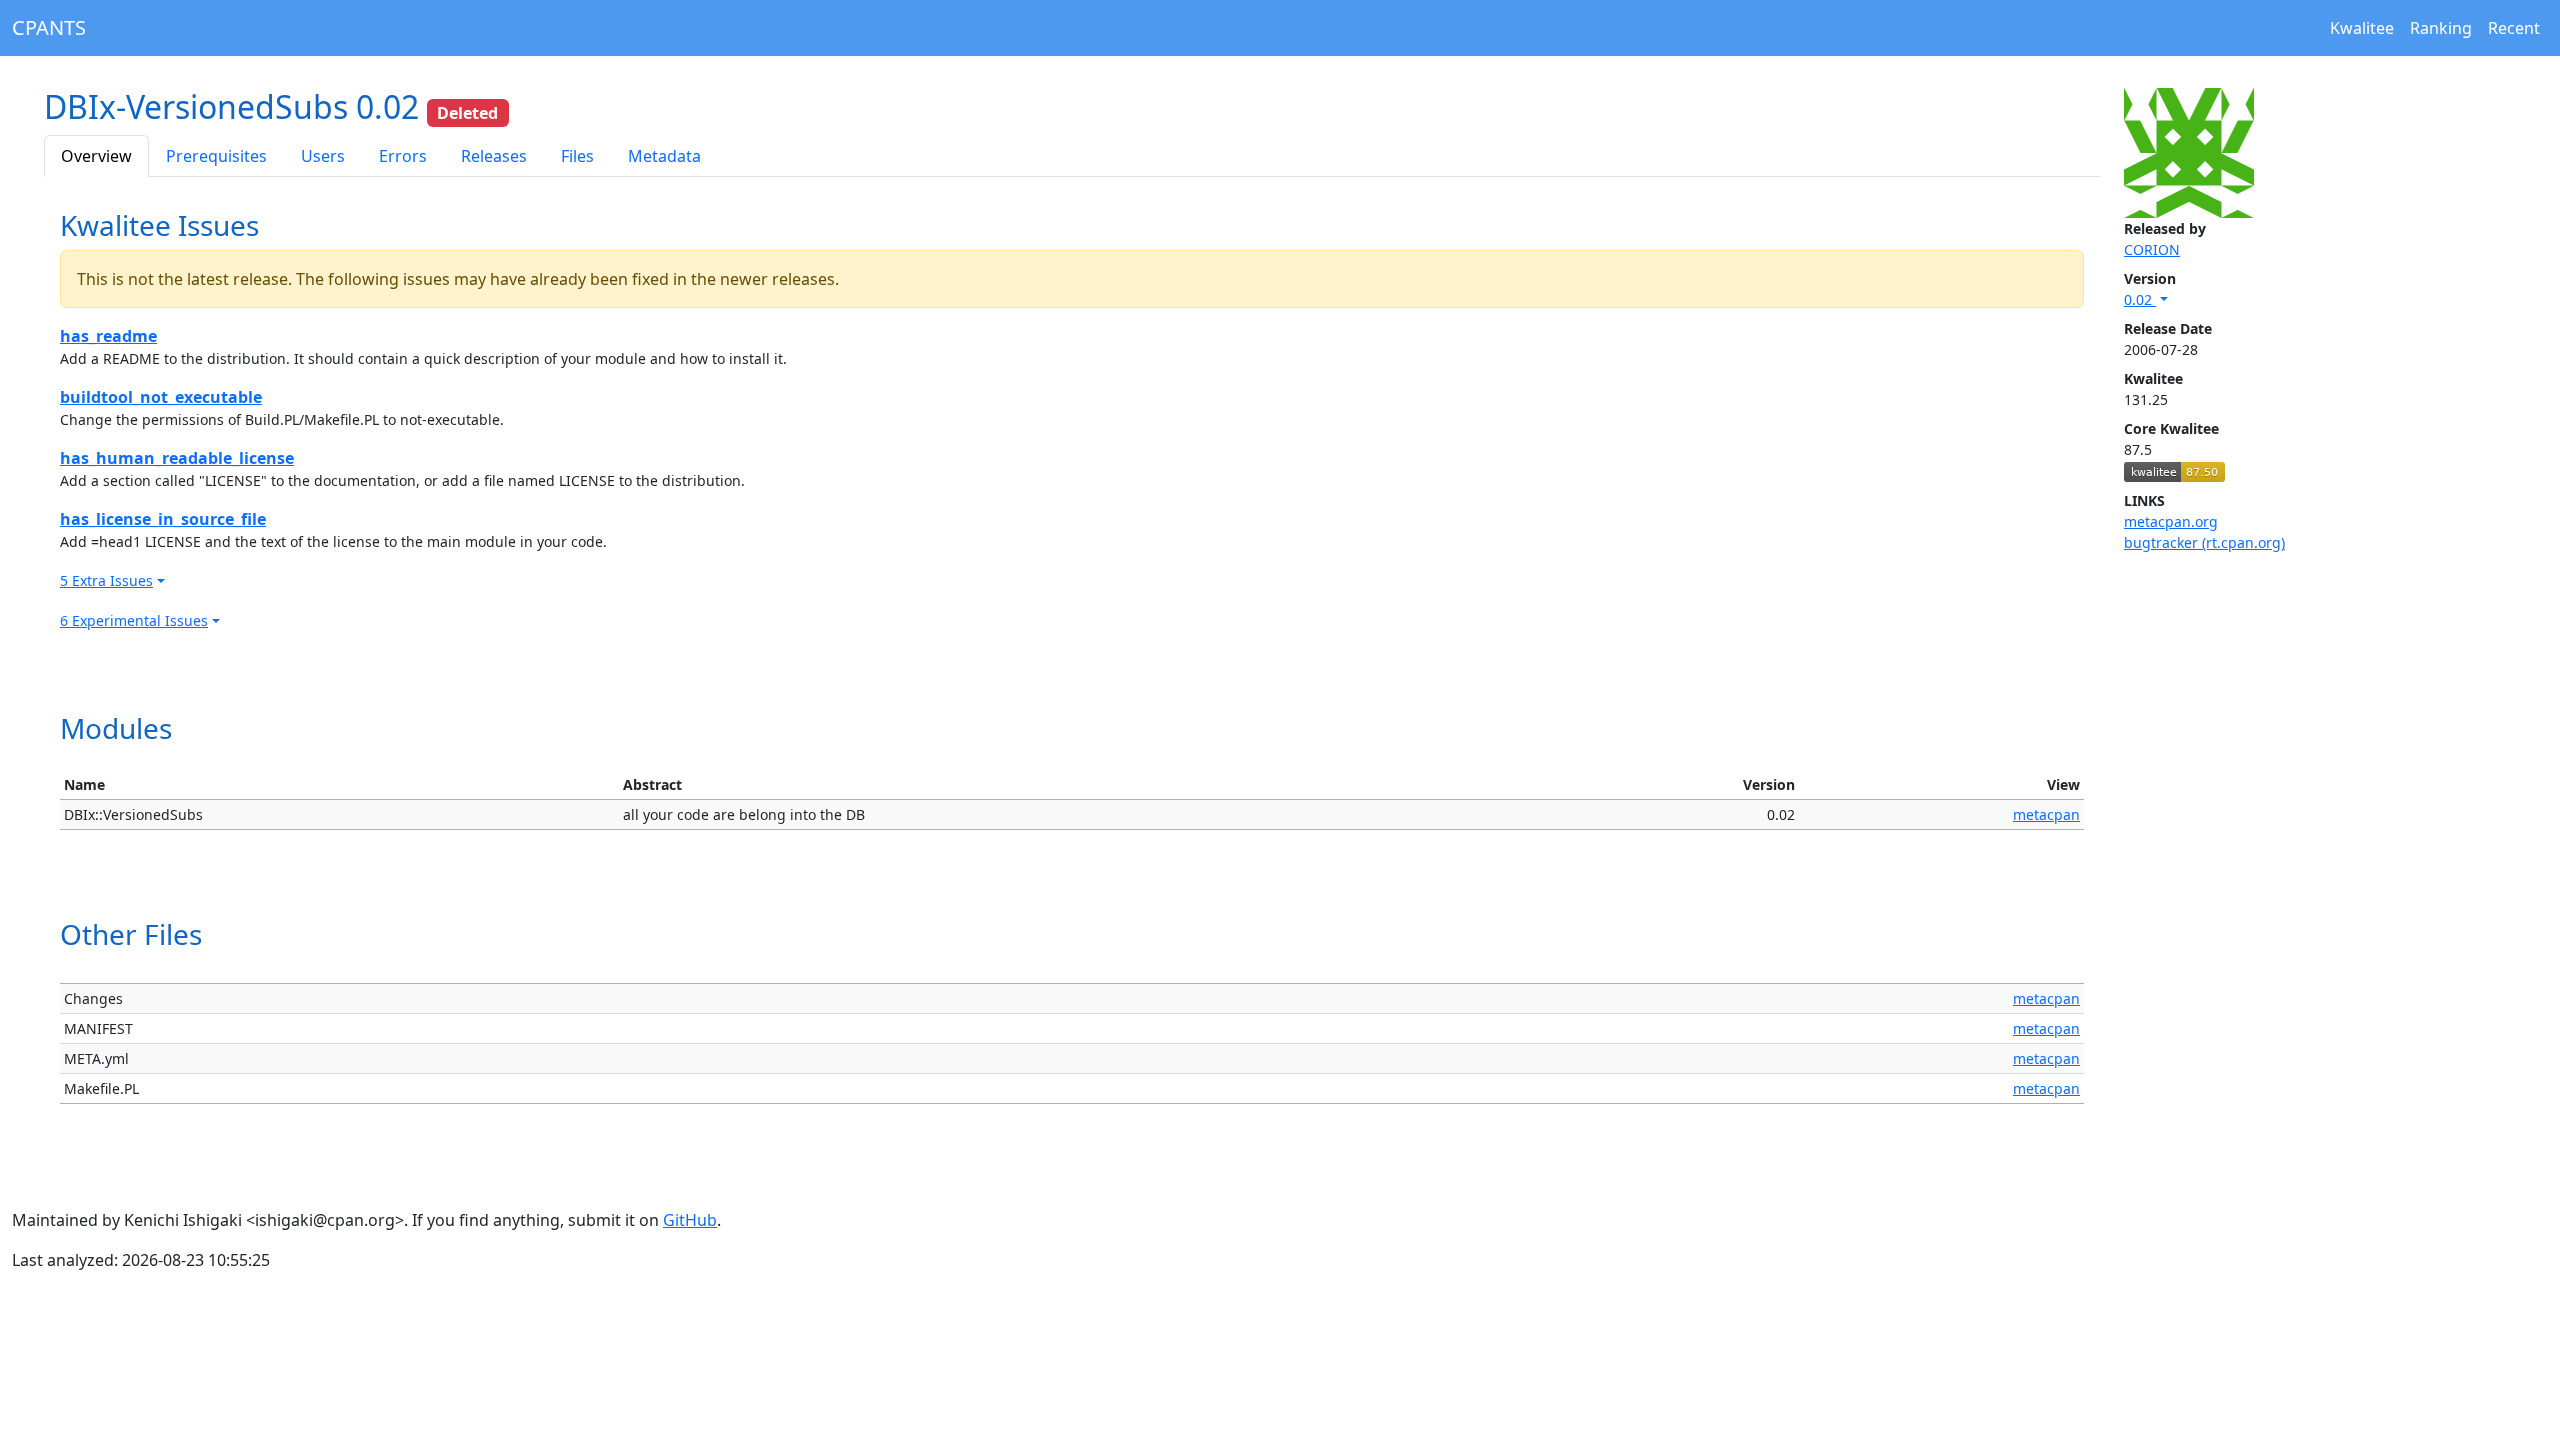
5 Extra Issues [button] (106, 580)
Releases (494, 156)
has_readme (108, 336)
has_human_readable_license (177, 458)
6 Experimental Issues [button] (134, 620)
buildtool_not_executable (161, 397)
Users (323, 156)
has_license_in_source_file (163, 519)
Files (577, 156)
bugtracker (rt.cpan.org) (2204, 542)
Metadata (664, 156)
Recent (2514, 28)
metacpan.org (2171, 521)
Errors (403, 156)
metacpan (2046, 814)
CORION (2152, 249)
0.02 (2140, 299)
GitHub (690, 1220)
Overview (96, 156)
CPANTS (49, 27)
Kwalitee (2362, 28)
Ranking (2441, 28)
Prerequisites (216, 156)
